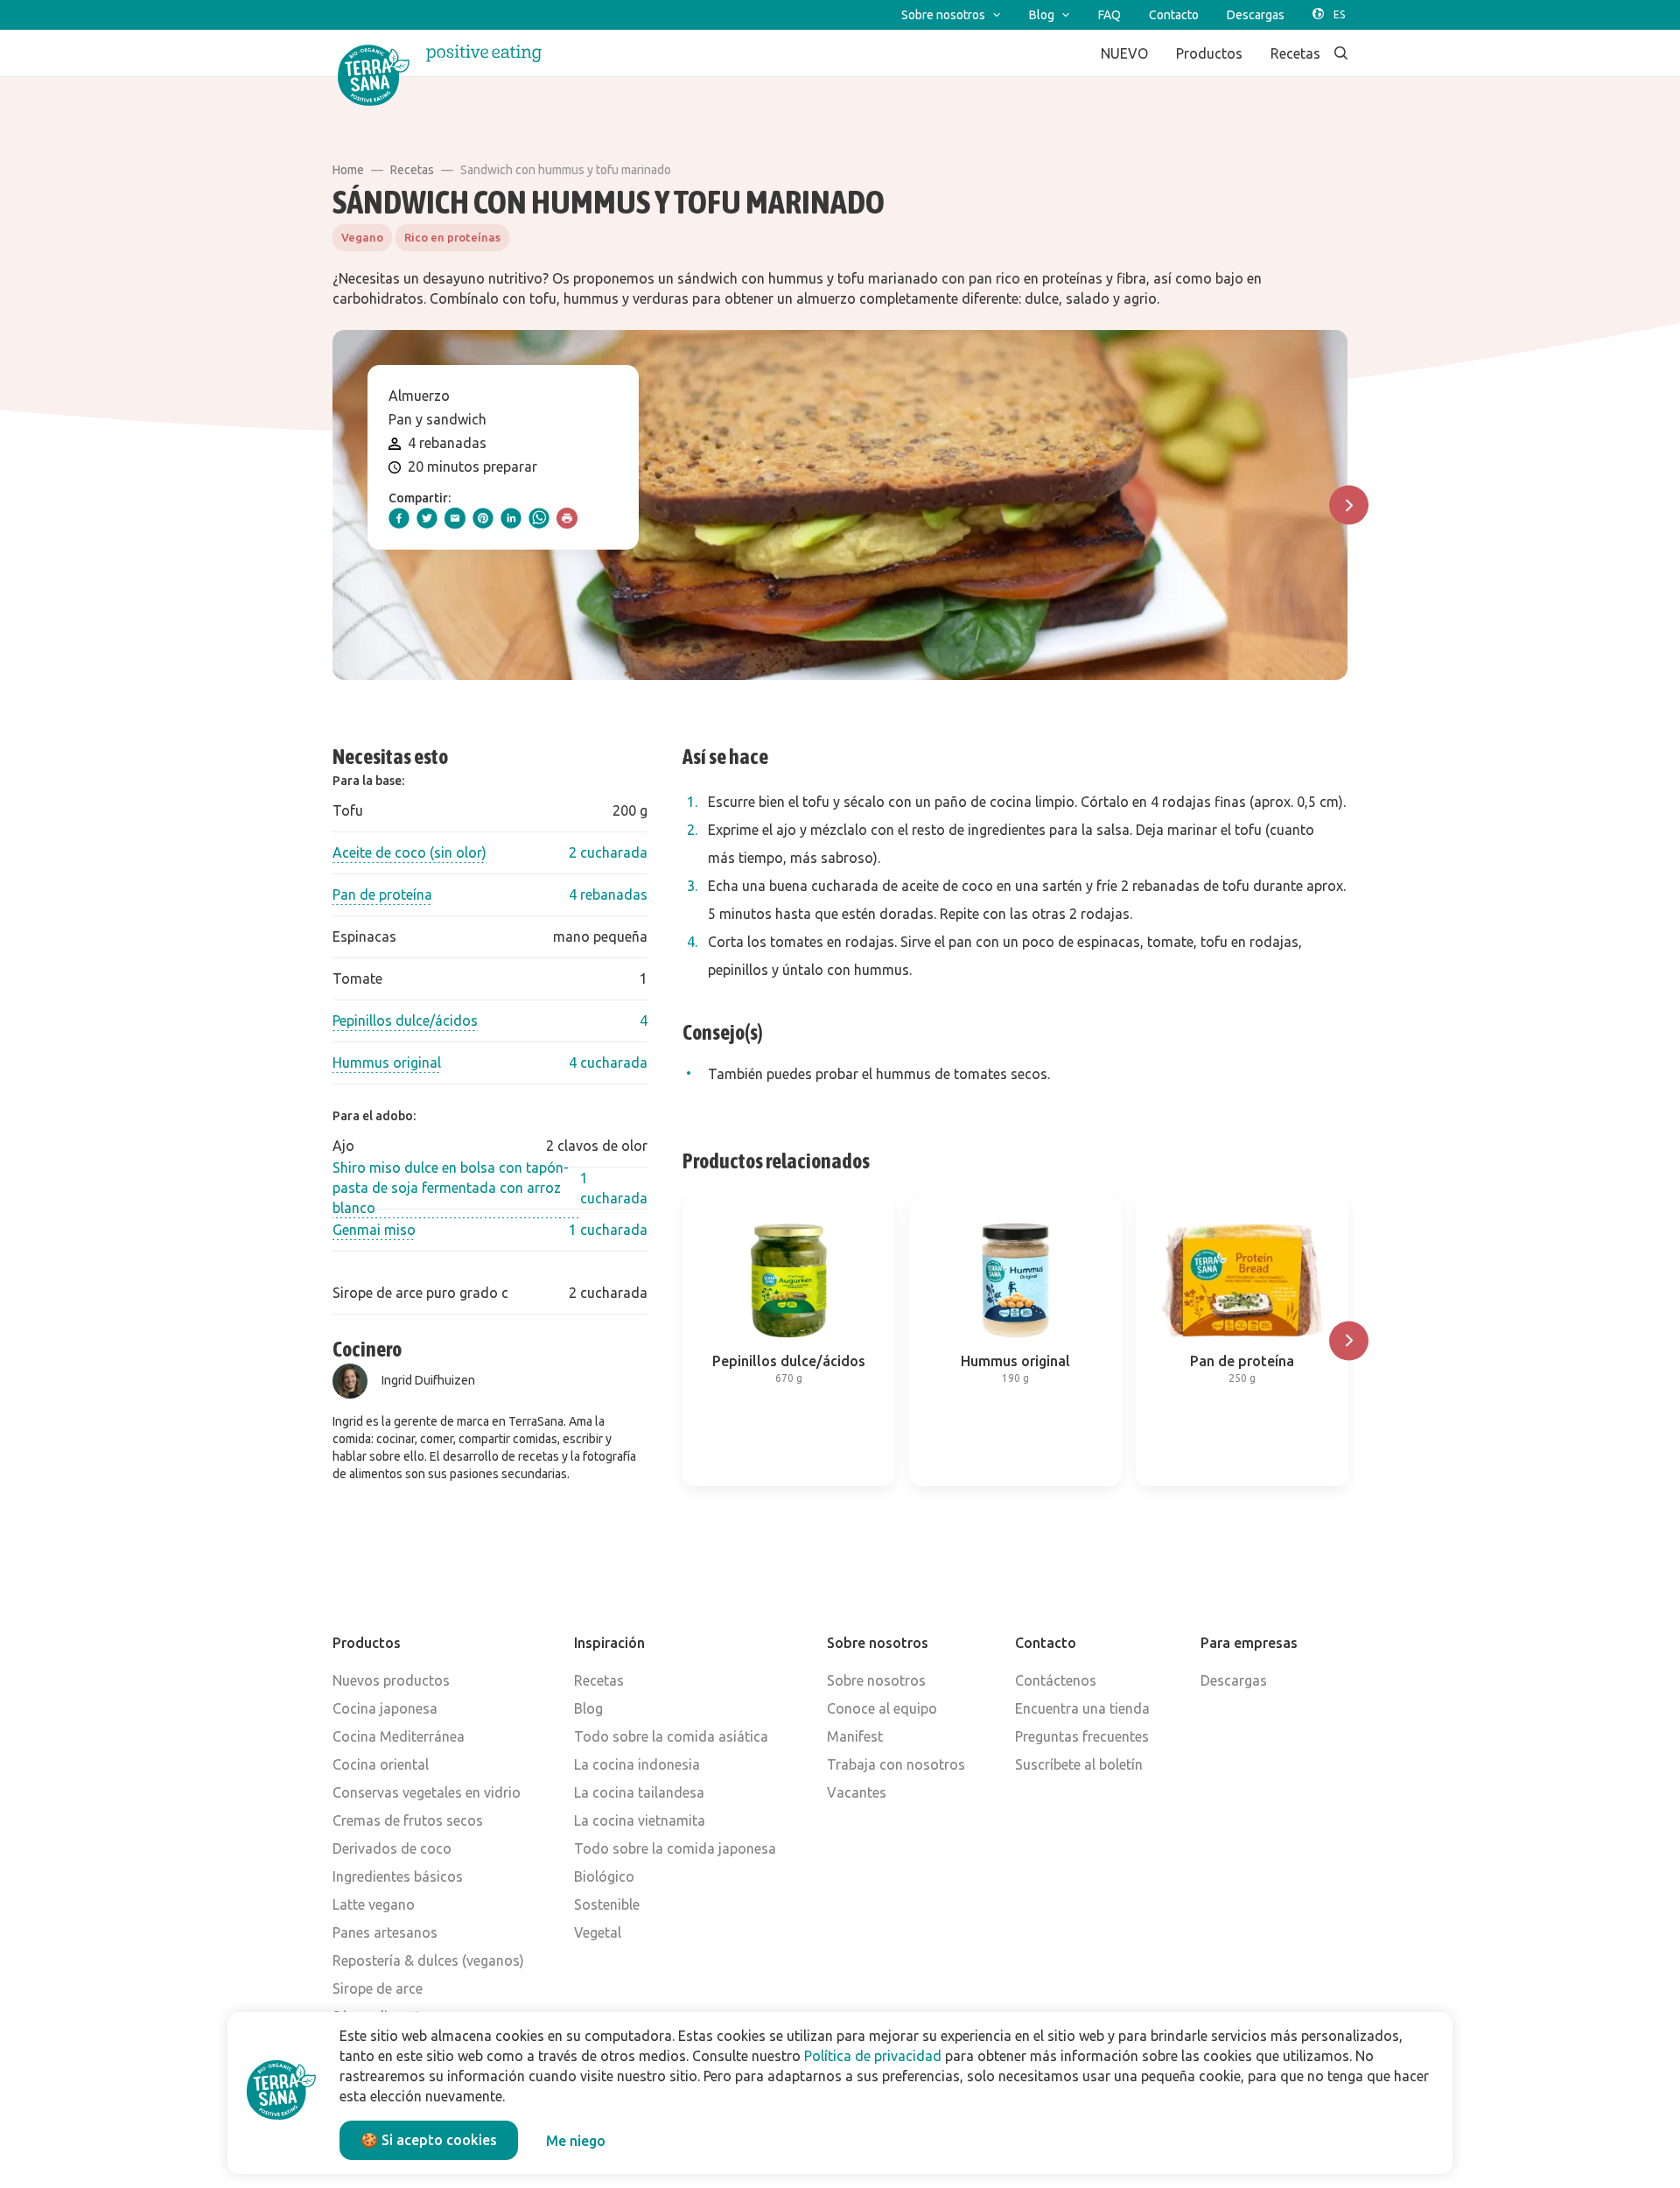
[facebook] (399, 518)
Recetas (412, 170)
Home (348, 170)
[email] (455, 518)
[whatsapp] (539, 518)
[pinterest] (483, 518)
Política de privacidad (873, 2056)
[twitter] (427, 518)
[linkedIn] (511, 518)
